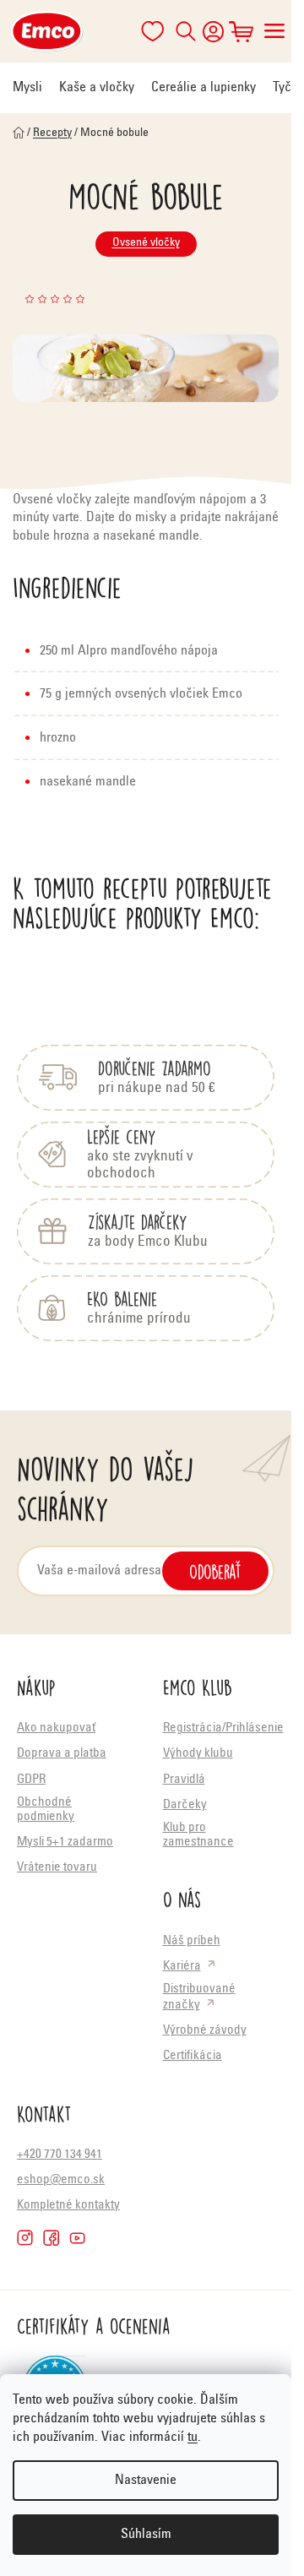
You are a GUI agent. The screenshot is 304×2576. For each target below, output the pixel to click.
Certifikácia (193, 2056)
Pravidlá (184, 1780)
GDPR (31, 1780)
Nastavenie (146, 2481)
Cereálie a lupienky (204, 88)
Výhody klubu (198, 1754)
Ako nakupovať (56, 1728)
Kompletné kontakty (68, 2206)
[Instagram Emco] (25, 2238)
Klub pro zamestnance (198, 1835)
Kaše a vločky (97, 88)
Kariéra (182, 1967)
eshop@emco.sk (61, 2180)
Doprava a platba (62, 1754)
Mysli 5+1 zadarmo (65, 1842)
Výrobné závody (205, 2031)
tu (193, 2437)
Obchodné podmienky (46, 1810)
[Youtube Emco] (77, 2238)
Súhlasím (146, 2535)
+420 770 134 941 (60, 2155)
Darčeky (185, 1805)
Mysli (27, 88)
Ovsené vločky (146, 243)
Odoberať (215, 1571)
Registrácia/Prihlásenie (223, 1728)
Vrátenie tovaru (57, 1868)
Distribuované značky (199, 1997)
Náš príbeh (192, 1941)
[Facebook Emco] (51, 2238)
